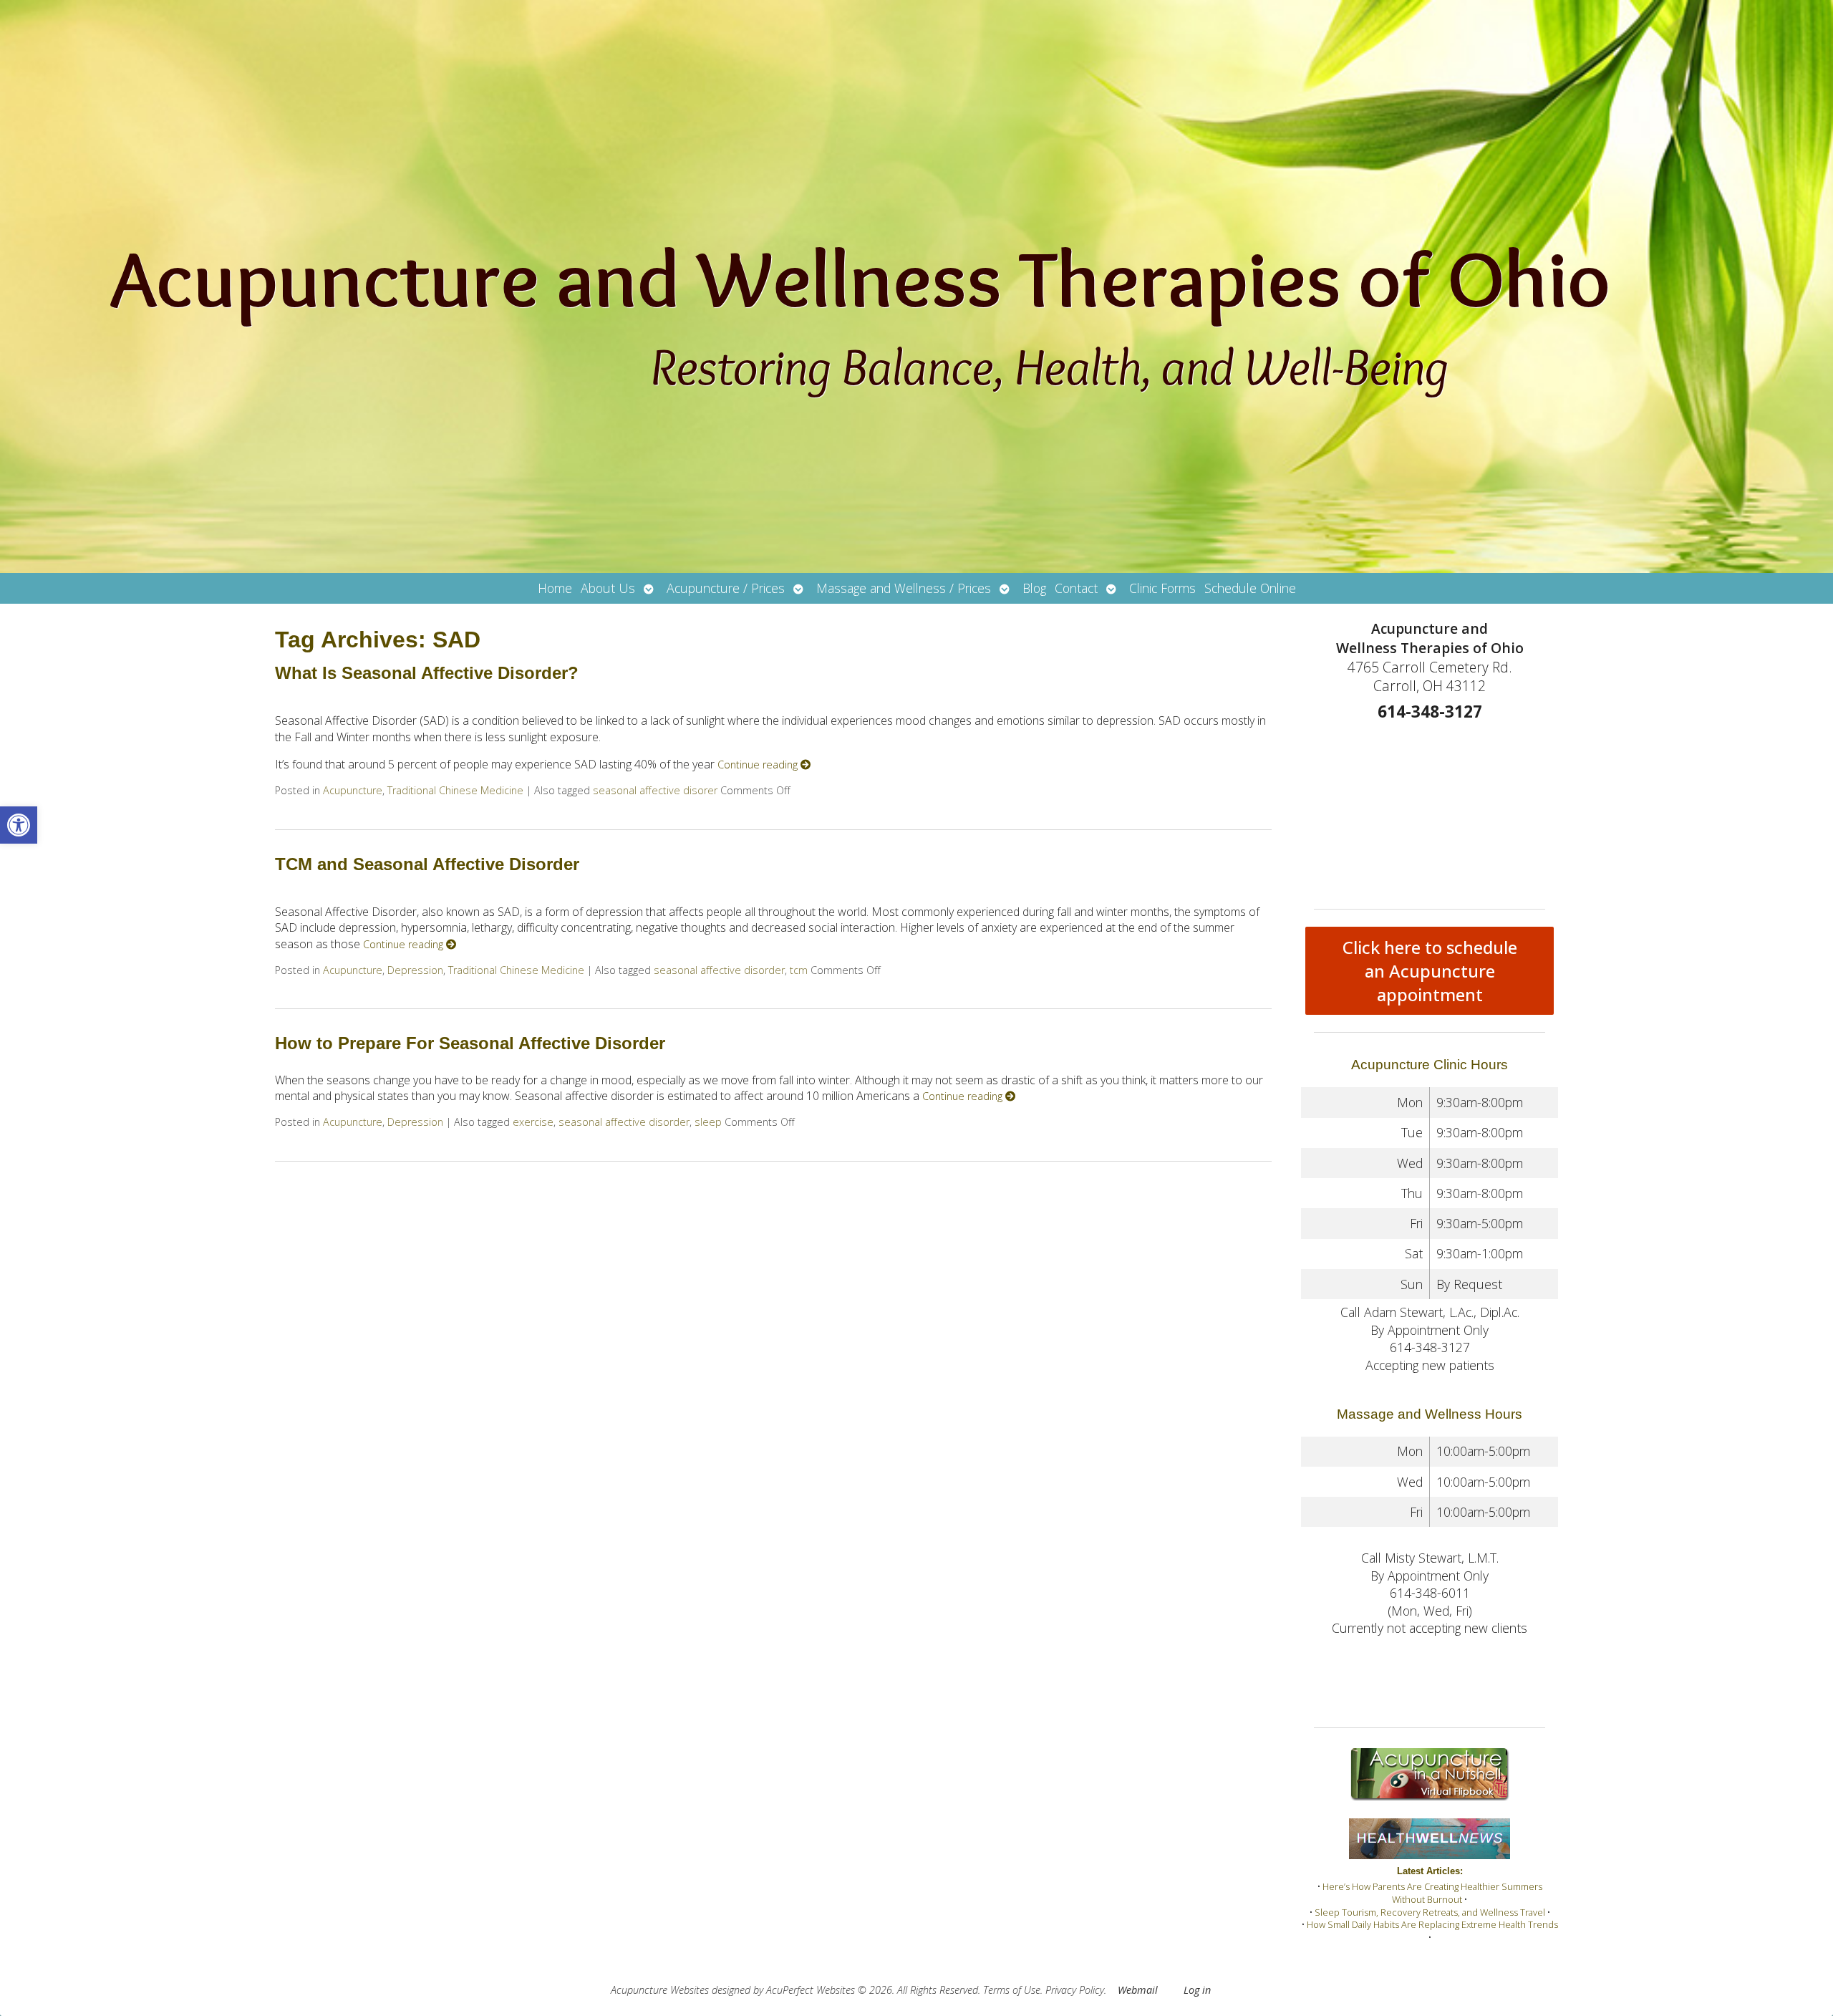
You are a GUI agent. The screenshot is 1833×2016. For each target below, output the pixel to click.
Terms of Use (1012, 1990)
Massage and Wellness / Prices (904, 588)
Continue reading (759, 765)
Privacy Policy (1075, 1990)
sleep (708, 1122)
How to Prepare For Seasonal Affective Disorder (470, 1043)
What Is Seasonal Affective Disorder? (427, 673)
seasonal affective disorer (655, 790)
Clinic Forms (1162, 588)
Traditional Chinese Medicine (455, 790)
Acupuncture (353, 790)
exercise (533, 1122)
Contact (1076, 588)
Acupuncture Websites (660, 1990)
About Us (608, 588)
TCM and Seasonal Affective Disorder (427, 864)
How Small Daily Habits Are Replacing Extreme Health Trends (1432, 1924)
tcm (799, 970)
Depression (415, 970)
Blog (1034, 588)
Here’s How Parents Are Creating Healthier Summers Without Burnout (1432, 1893)
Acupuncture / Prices (726, 588)
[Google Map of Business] (1430, 811)
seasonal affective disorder (719, 970)
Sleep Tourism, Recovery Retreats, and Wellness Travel (1430, 1912)
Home (555, 588)
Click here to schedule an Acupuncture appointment (1430, 971)
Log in (1197, 1990)
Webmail (1138, 1990)
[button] (19, 825)
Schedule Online (1250, 588)
